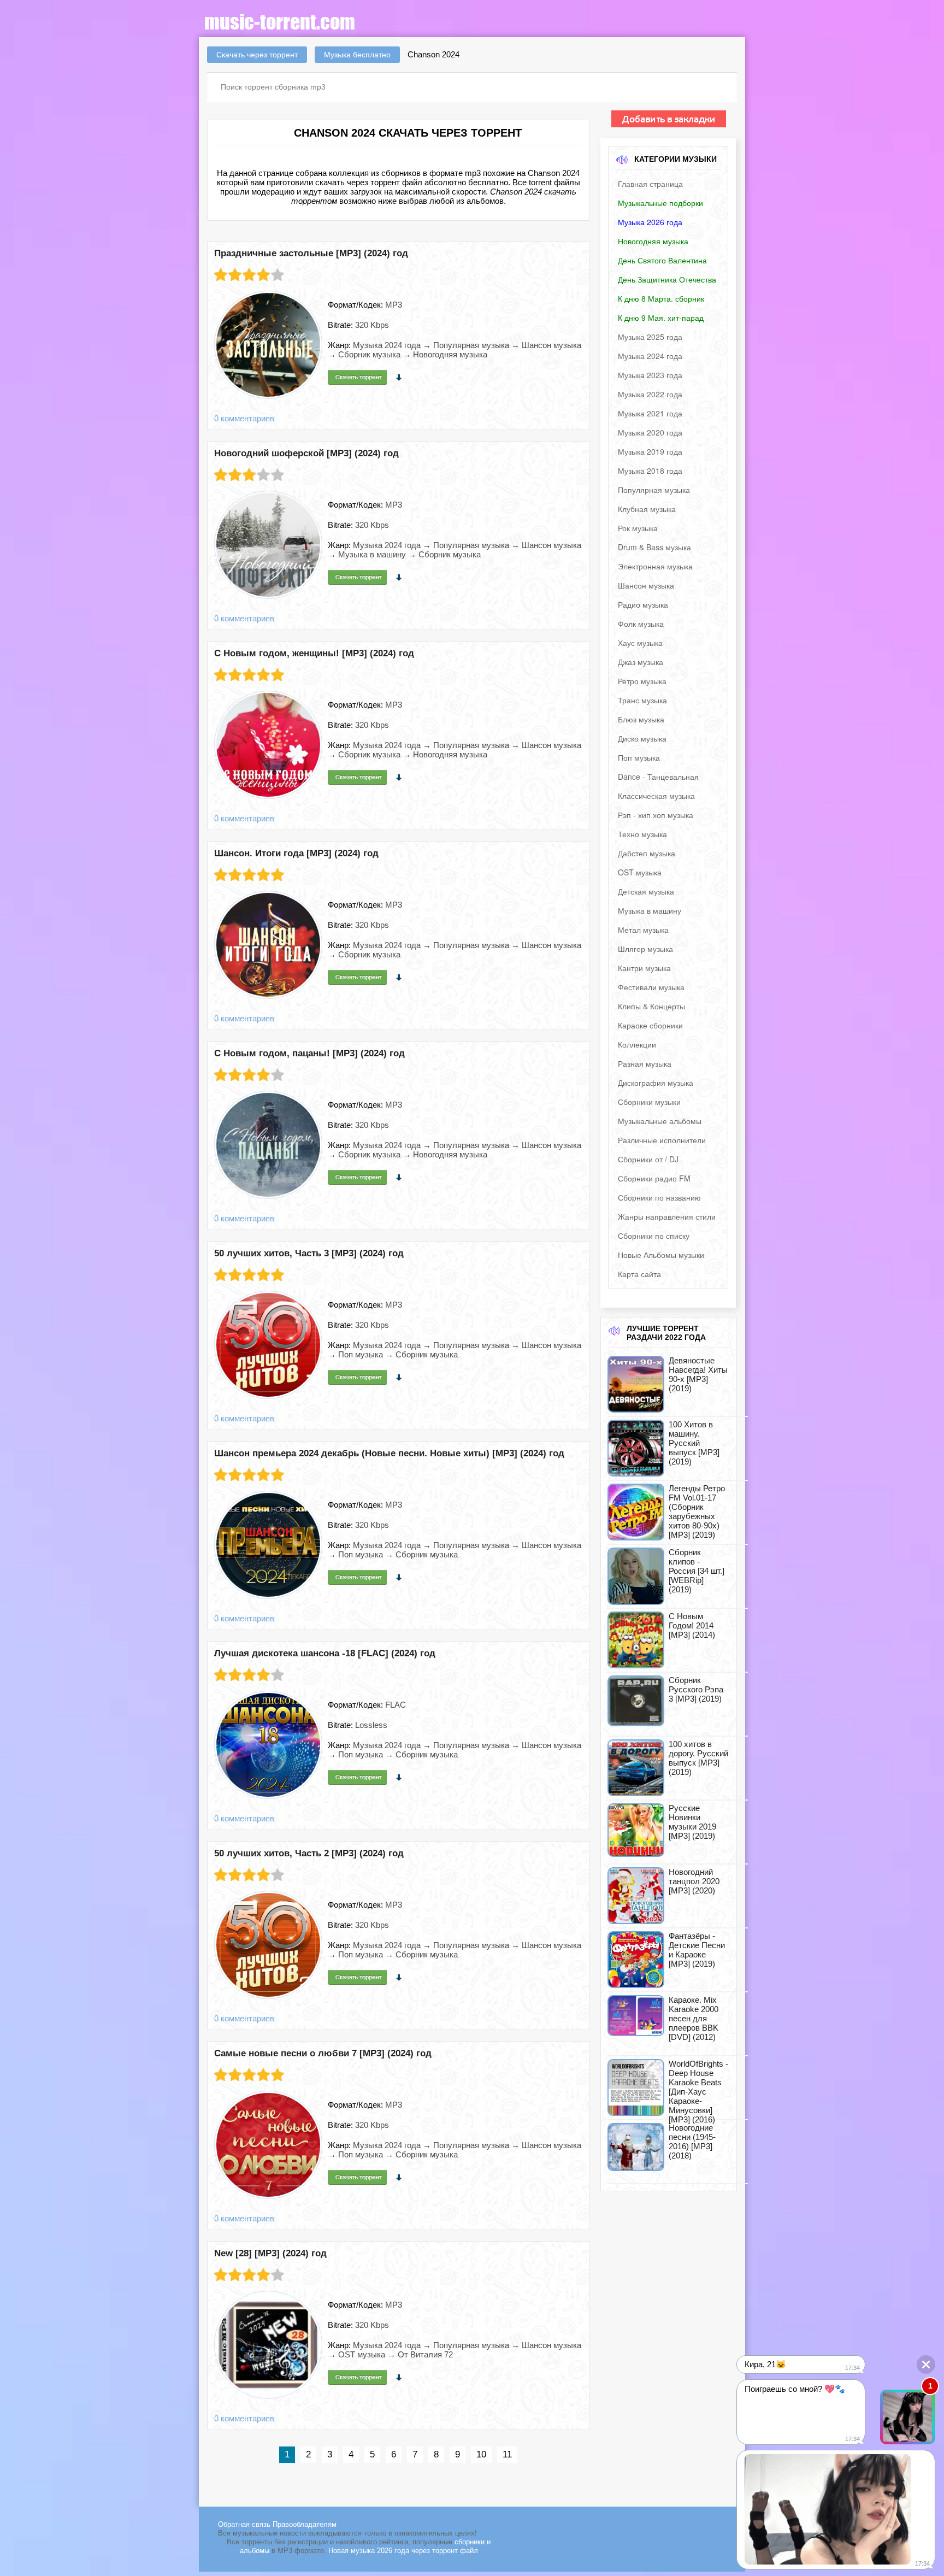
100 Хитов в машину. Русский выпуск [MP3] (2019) (694, 1443)
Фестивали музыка (651, 987)
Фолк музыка (641, 624)
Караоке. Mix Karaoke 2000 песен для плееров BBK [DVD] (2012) (694, 2018)
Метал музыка (643, 930)
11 (507, 2454)
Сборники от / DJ (648, 1159)
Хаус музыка (640, 643)
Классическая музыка (656, 796)
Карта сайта (639, 1274)
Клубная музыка (647, 509)
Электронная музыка (655, 566)
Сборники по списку (654, 1236)
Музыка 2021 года (650, 413)
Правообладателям (305, 2524)
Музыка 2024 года (650, 356)
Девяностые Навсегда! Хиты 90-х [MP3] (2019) (698, 1374)
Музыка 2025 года (650, 337)
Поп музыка (639, 757)
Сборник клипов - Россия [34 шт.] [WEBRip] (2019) (697, 1571)
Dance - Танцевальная (658, 777)
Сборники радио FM (654, 1178)
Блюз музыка (641, 719)
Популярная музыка (654, 490)
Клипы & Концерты (651, 1006)
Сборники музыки (649, 1102)
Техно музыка (642, 834)
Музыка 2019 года (650, 451)
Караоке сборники (650, 1025)
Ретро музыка (642, 681)
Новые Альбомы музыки (661, 1255)
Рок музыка (638, 528)
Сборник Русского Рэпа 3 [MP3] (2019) (696, 1689)
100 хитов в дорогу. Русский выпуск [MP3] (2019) (698, 1758)
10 (481, 2454)
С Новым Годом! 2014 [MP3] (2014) (692, 1625)
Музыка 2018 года (650, 470)
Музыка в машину (650, 910)
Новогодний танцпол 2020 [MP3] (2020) (694, 1881)
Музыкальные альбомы (660, 1121)
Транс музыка (642, 700)
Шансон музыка (646, 585)
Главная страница (650, 184)
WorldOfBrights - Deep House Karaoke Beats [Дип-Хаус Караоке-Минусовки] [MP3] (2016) (698, 2092)
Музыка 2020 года (650, 432)
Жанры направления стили (667, 1216)
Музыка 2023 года (650, 375)
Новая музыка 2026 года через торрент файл (403, 2551)
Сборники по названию (659, 1197)
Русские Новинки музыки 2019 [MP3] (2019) (692, 1822)
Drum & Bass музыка (654, 547)
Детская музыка (646, 891)
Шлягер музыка (645, 949)
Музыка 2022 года (650, 394)
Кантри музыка (644, 968)
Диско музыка (642, 738)
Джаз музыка (641, 662)
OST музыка (640, 872)
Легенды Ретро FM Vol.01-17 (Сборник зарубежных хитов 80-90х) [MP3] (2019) (697, 1512)
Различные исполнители (662, 1140)
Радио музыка (643, 604)
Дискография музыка (656, 1083)
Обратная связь (245, 2524)
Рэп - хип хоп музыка (656, 815)
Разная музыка (645, 1063)
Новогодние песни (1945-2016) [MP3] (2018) (692, 2142)
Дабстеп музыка (647, 853)
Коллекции (637, 1044)
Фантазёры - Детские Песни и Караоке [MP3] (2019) (697, 1950)
